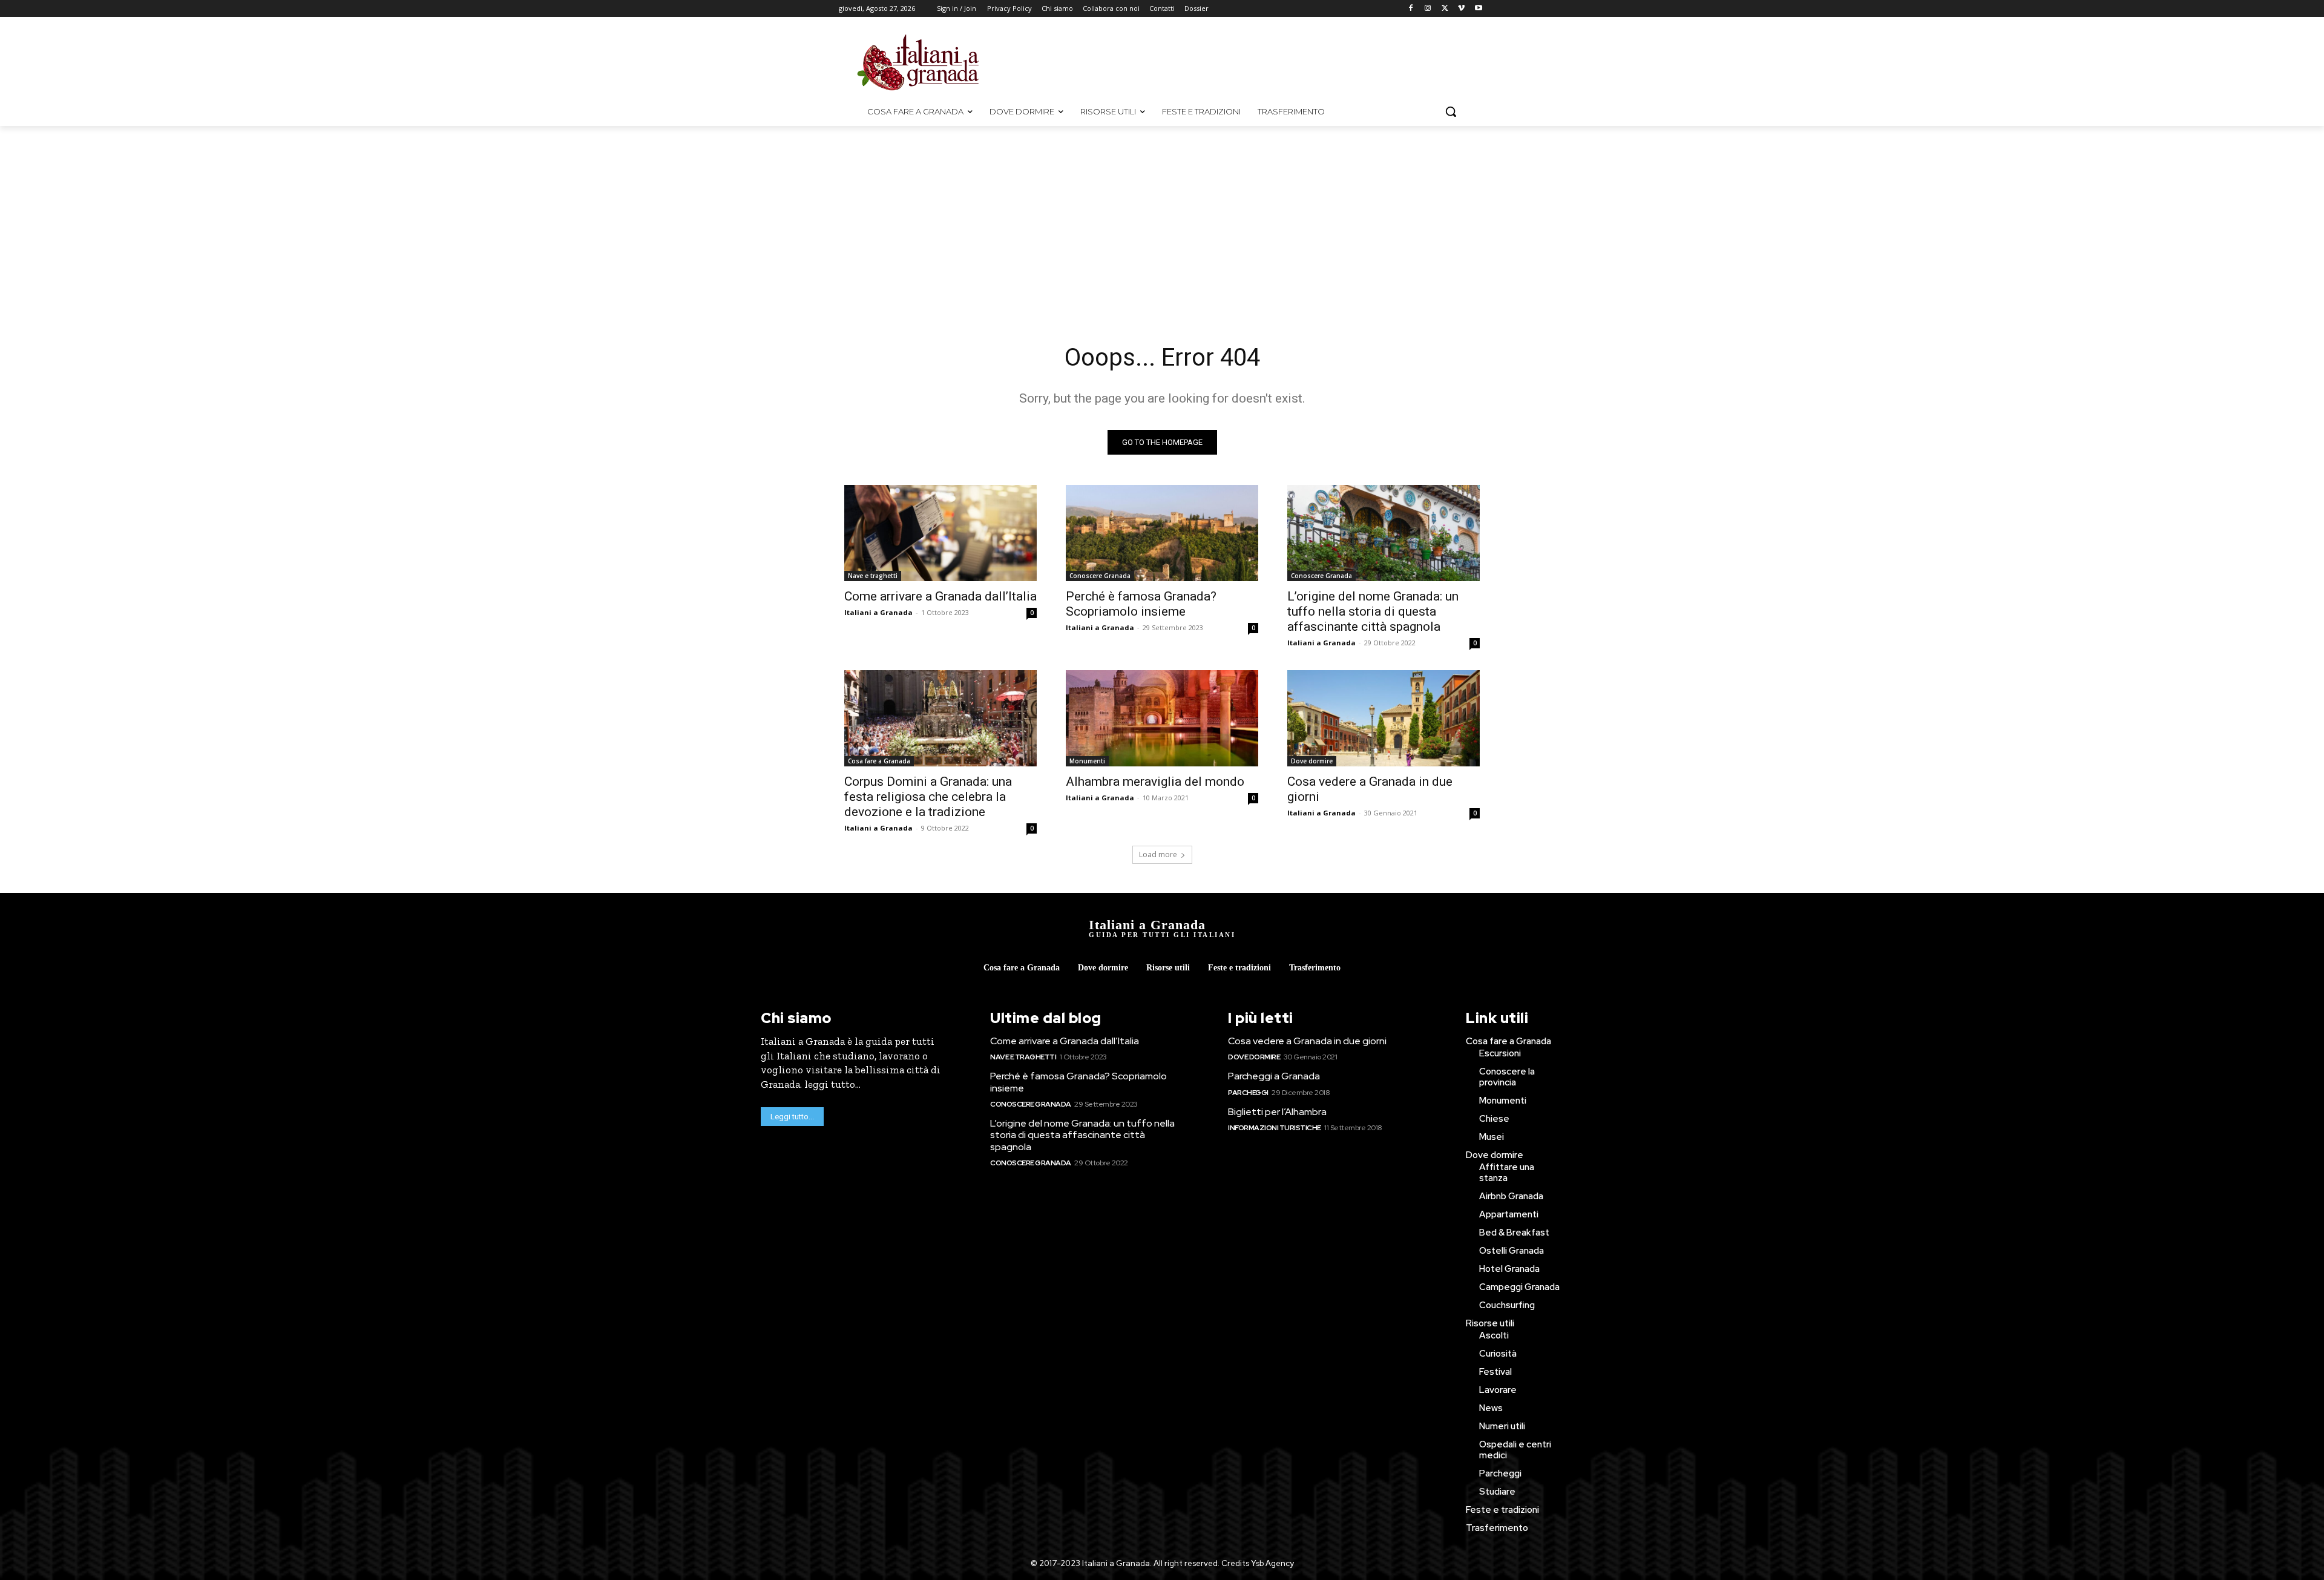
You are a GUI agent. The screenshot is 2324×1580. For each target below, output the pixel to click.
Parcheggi (1248, 1093)
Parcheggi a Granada (1274, 1076)
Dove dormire (1312, 761)
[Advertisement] (1264, 61)
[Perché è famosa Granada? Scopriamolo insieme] (1162, 533)
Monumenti (1087, 761)
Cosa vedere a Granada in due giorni (1307, 1041)
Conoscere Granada (1100, 576)
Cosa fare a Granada (879, 761)
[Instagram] (1428, 9)
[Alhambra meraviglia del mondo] (1162, 718)
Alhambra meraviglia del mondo (1155, 782)
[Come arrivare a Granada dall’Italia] (940, 533)
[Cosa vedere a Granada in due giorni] (1384, 718)
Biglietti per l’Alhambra (1277, 1112)
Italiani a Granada (878, 612)
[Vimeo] (1461, 9)
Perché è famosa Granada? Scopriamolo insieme (1141, 604)
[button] (1451, 111)
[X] (1445, 9)
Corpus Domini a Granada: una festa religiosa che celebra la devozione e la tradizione (928, 797)
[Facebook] (1411, 9)
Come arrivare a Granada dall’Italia (940, 596)
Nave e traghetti (873, 576)
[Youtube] (1478, 9)
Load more (1158, 854)
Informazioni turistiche (1275, 1128)
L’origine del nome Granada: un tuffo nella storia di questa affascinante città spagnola (1373, 611)
